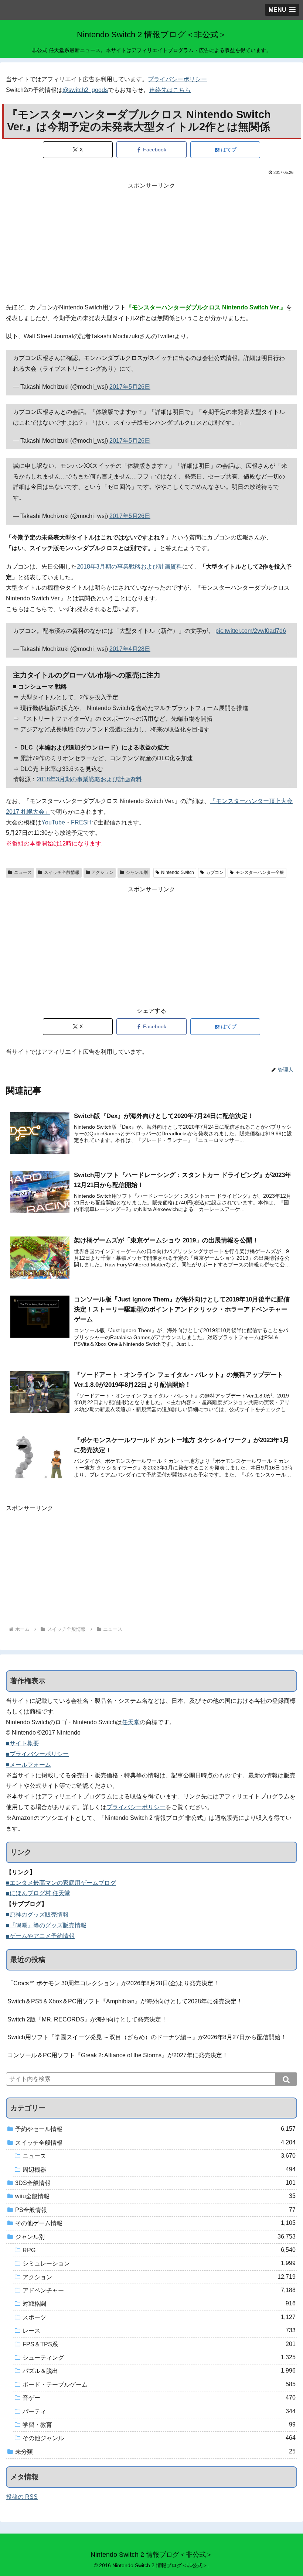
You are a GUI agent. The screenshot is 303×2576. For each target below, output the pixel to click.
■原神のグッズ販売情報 (37, 1915)
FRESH (81, 822)
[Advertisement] (151, 243)
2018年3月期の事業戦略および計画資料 (130, 567)
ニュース (23, 872)
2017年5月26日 (130, 387)
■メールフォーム (28, 1765)
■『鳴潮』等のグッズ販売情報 (46, 1925)
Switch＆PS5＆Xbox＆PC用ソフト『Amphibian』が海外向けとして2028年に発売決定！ (125, 2001)
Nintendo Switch (178, 872)
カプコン (215, 872)
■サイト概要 (23, 1743)
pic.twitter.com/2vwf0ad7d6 (251, 631)
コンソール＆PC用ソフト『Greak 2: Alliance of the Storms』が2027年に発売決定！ (118, 2055)
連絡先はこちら (170, 90)
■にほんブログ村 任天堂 (38, 1893)
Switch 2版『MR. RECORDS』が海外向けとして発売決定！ (87, 2019)
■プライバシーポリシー (37, 1754)
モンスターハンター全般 (260, 872)
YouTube (53, 822)
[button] (286, 2079)
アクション (102, 872)
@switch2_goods (85, 90)
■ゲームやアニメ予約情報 (40, 1936)
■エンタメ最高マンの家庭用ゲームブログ (61, 1883)
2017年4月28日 (130, 649)
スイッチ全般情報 (62, 872)
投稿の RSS (22, 2497)
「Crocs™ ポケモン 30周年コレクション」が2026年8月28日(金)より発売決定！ (113, 1983)
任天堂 (131, 1722)
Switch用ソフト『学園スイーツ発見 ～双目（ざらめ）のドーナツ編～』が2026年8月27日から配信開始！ (147, 2037)
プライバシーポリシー (177, 79)
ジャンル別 (137, 872)
